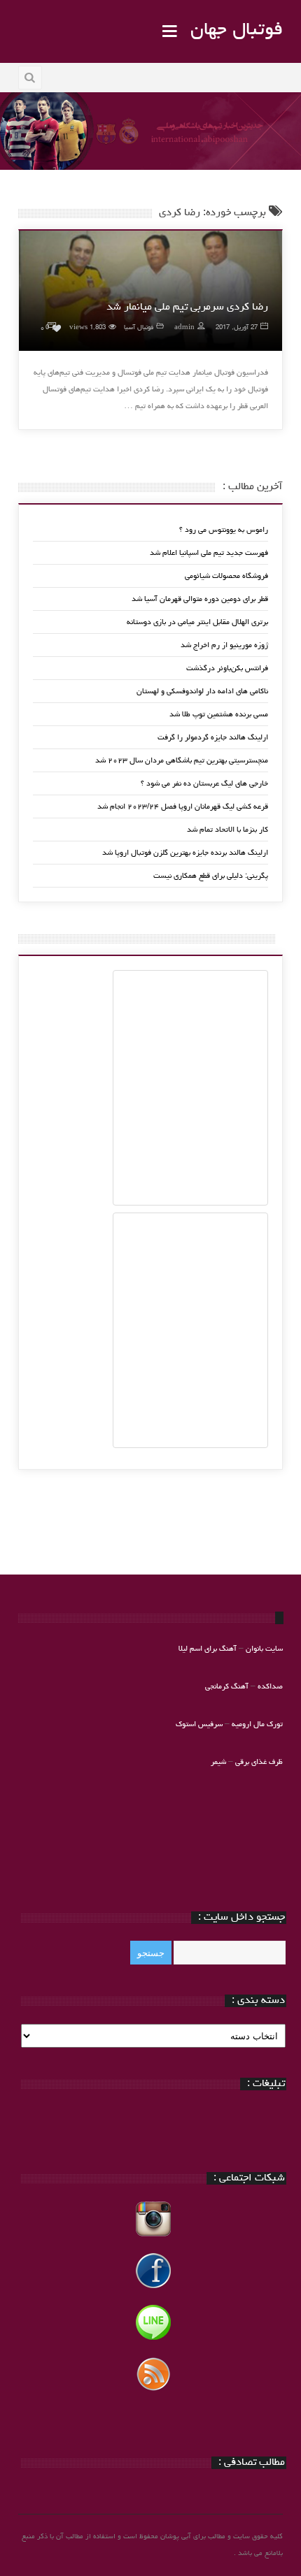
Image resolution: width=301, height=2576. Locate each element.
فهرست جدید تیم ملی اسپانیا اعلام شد (209, 553)
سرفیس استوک (200, 1724)
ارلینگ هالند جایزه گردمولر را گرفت (213, 738)
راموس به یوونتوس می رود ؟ (224, 530)
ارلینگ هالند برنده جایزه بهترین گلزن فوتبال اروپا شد (185, 853)
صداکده (270, 1687)
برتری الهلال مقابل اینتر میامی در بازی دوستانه (197, 622)
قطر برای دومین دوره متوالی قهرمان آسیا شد (200, 599)
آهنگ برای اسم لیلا (208, 1649)
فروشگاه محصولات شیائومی (226, 576)
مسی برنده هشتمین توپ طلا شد (219, 715)
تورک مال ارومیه (257, 1724)
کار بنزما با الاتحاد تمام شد (227, 830)
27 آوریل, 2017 (237, 328)
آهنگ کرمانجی (227, 1687)
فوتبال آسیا (139, 328)
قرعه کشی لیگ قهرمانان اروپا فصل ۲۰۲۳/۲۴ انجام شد (183, 807)
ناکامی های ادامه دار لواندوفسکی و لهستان (202, 692)
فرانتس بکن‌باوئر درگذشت (227, 668)
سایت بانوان (264, 1649)
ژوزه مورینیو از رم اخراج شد (224, 645)
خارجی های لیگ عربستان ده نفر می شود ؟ (204, 784)
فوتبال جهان (237, 31)
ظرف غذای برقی (259, 1762)
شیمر (218, 1762)
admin (184, 328)
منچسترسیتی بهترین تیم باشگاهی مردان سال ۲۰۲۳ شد (182, 761)
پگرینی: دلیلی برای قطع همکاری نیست (211, 876)
